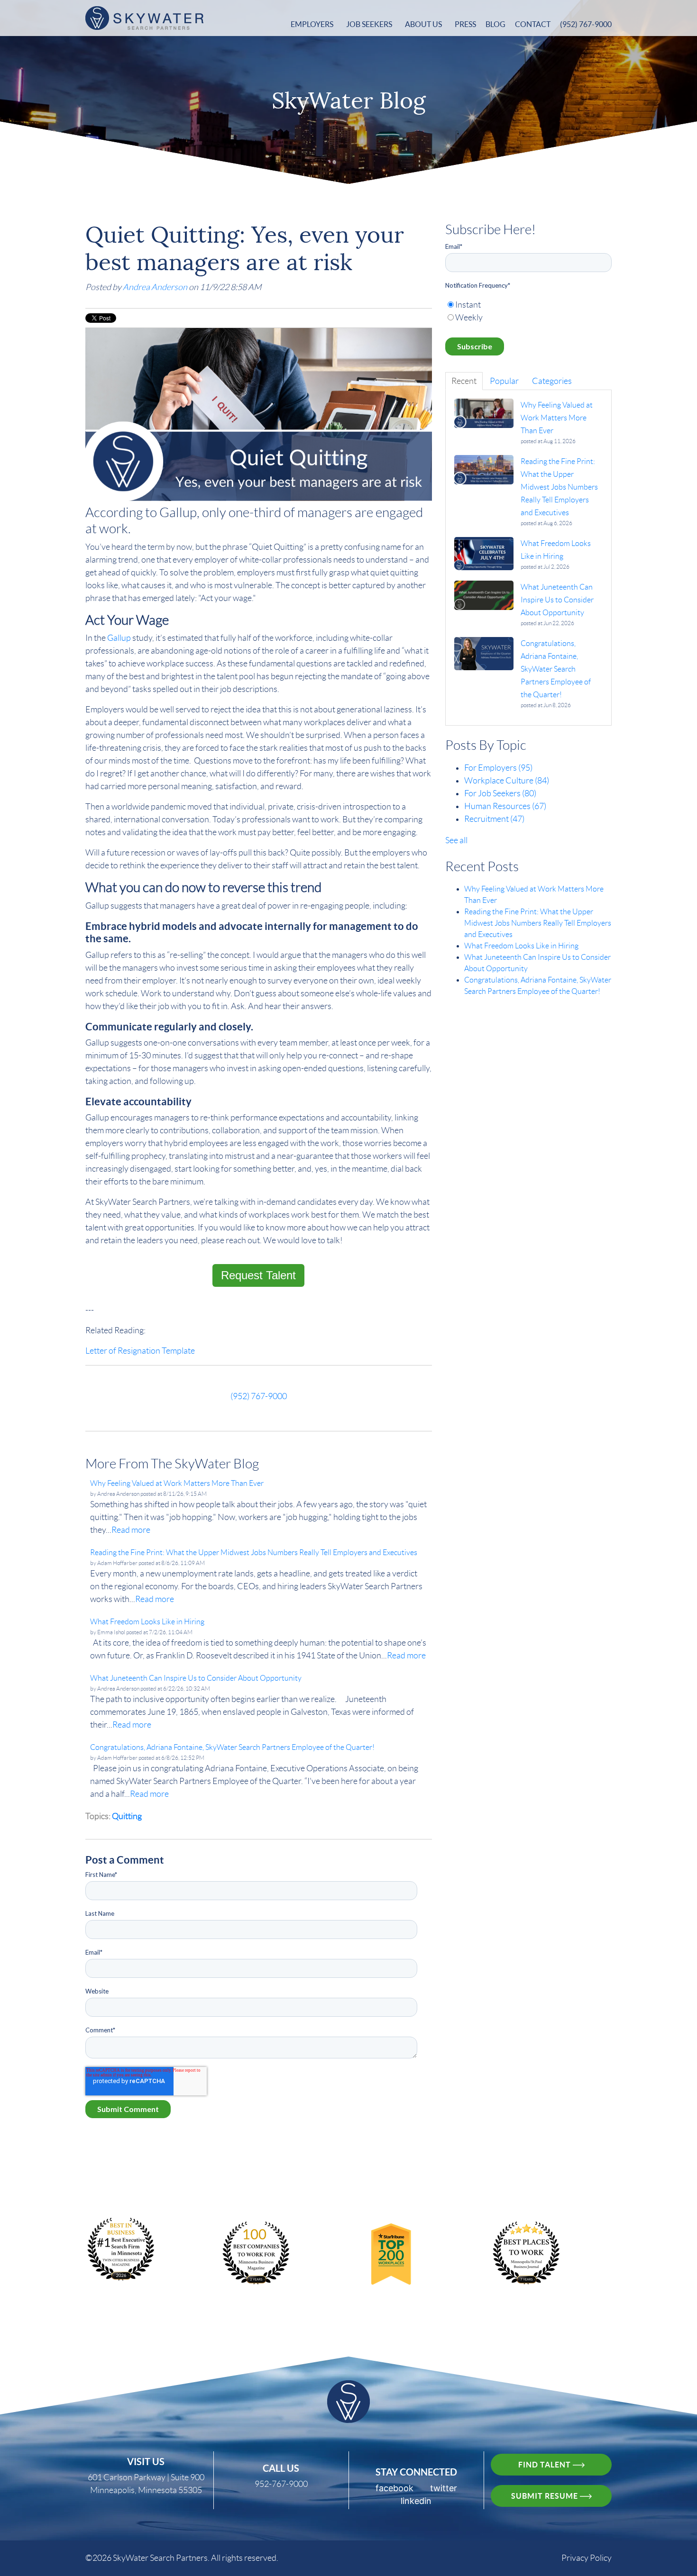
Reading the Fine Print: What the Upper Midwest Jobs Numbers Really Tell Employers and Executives (538, 923)
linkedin (416, 2501)
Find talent (546, 2465)
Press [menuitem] (465, 24)
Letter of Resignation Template (140, 1351)
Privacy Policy (587, 2558)
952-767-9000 (281, 2484)
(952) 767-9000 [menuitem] (586, 24)
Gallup (119, 638)
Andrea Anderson (155, 287)
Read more (131, 1530)
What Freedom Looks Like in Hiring (521, 946)
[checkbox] (528, 311)
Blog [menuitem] (495, 24)
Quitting (127, 1816)
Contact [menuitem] (533, 24)
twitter (444, 2488)
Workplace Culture (507, 781)
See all (456, 840)
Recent (464, 381)
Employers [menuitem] (312, 24)
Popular (504, 381)
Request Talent (258, 1275)
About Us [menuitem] (423, 24)
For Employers (498, 768)
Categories (552, 381)
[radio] (528, 305)
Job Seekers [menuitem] (369, 24)
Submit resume (546, 2496)
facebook (394, 2488)
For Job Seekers (500, 793)
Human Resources (505, 806)
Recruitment (494, 819)
